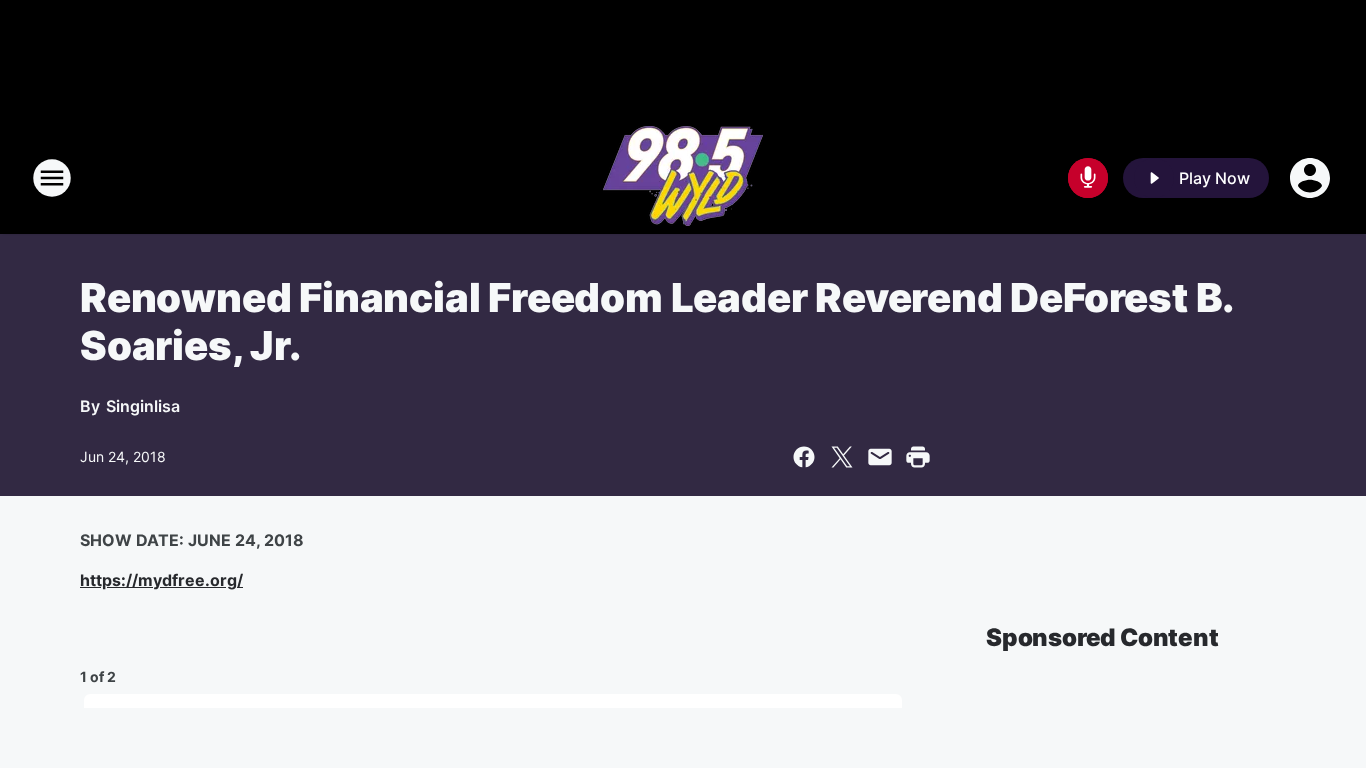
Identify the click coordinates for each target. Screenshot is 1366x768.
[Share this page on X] (842, 457)
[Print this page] (918, 457)
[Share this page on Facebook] (804, 457)
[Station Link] (683, 178)
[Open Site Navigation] (52, 178)
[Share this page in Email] (880, 457)
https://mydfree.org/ (161, 580)
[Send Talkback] (1088, 178)
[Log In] (1312, 178)
